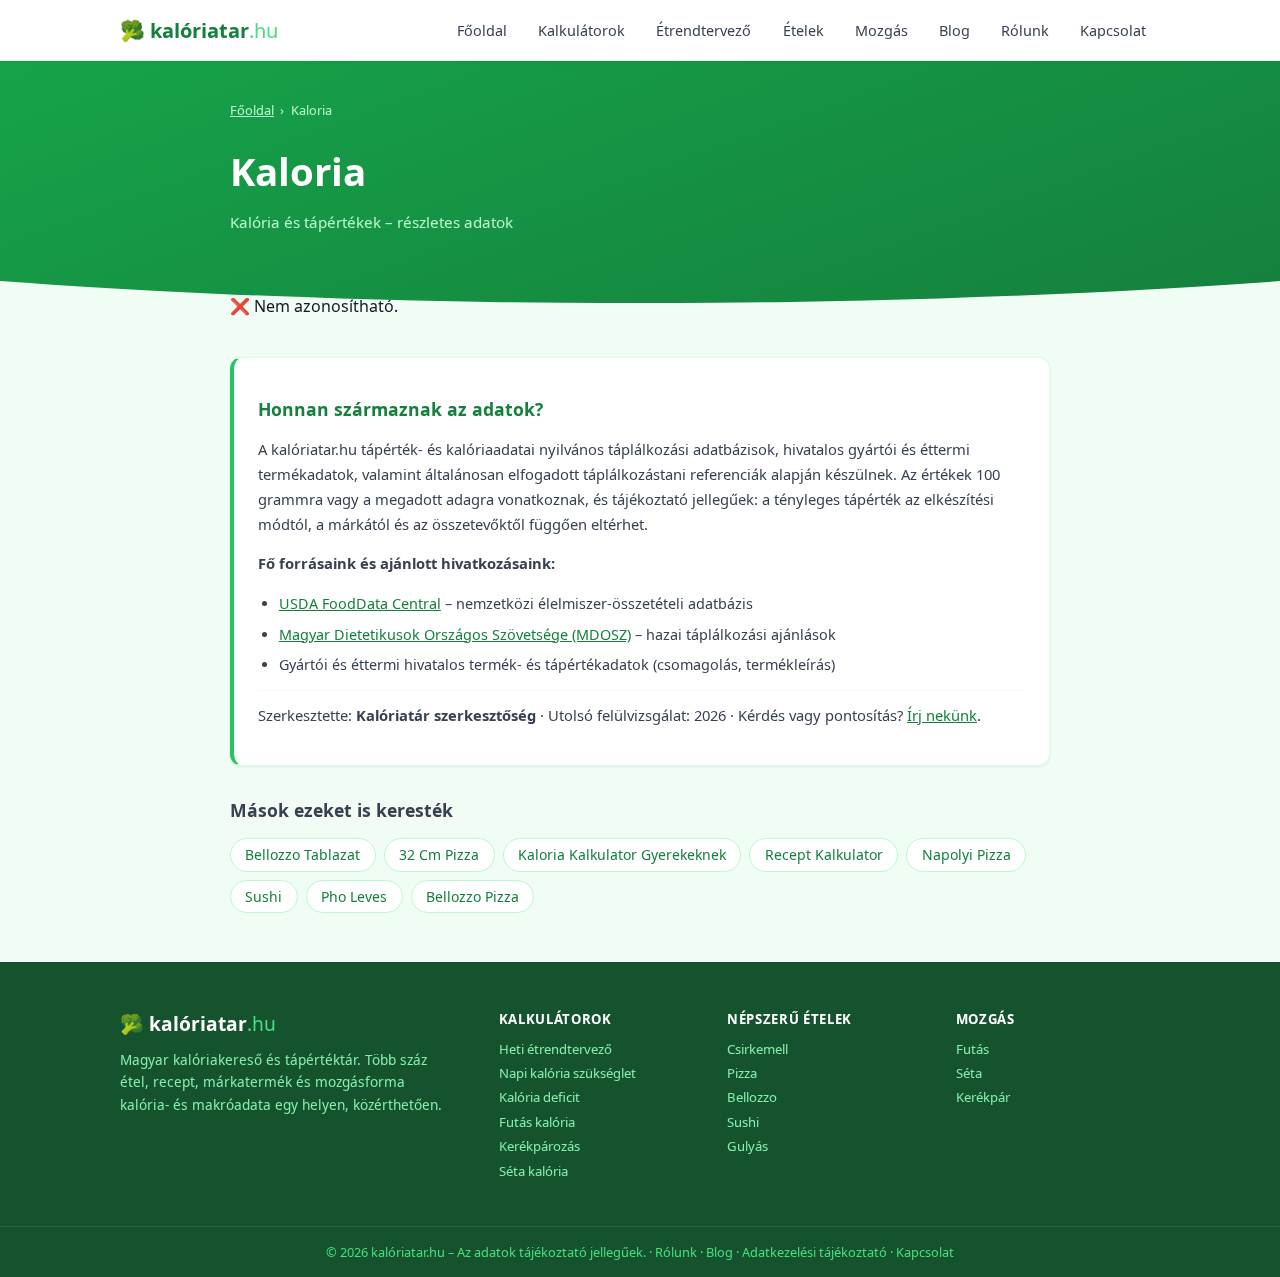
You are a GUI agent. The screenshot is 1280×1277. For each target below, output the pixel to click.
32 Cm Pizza (439, 854)
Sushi (263, 896)
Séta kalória (533, 1171)
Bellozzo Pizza (472, 896)
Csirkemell (757, 1049)
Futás (972, 1049)
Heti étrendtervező (555, 1049)
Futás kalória (537, 1122)
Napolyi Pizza (966, 854)
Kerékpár (983, 1097)
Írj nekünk (942, 715)
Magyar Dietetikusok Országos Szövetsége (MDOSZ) (455, 634)
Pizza (742, 1073)
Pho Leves (354, 896)
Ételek (803, 30)
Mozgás (881, 30)
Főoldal (482, 30)
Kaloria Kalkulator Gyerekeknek (622, 854)
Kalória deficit (539, 1097)
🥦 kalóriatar (199, 30)
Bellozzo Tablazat (302, 854)
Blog (954, 30)
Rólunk (1025, 30)
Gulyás (747, 1146)
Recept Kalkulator (824, 854)
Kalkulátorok (581, 30)
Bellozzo (752, 1097)
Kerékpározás (539, 1146)
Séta (969, 1073)
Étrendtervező (703, 30)
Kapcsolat (1113, 30)
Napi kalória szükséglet (567, 1073)
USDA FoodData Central (360, 603)
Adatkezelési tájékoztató (814, 1252)
